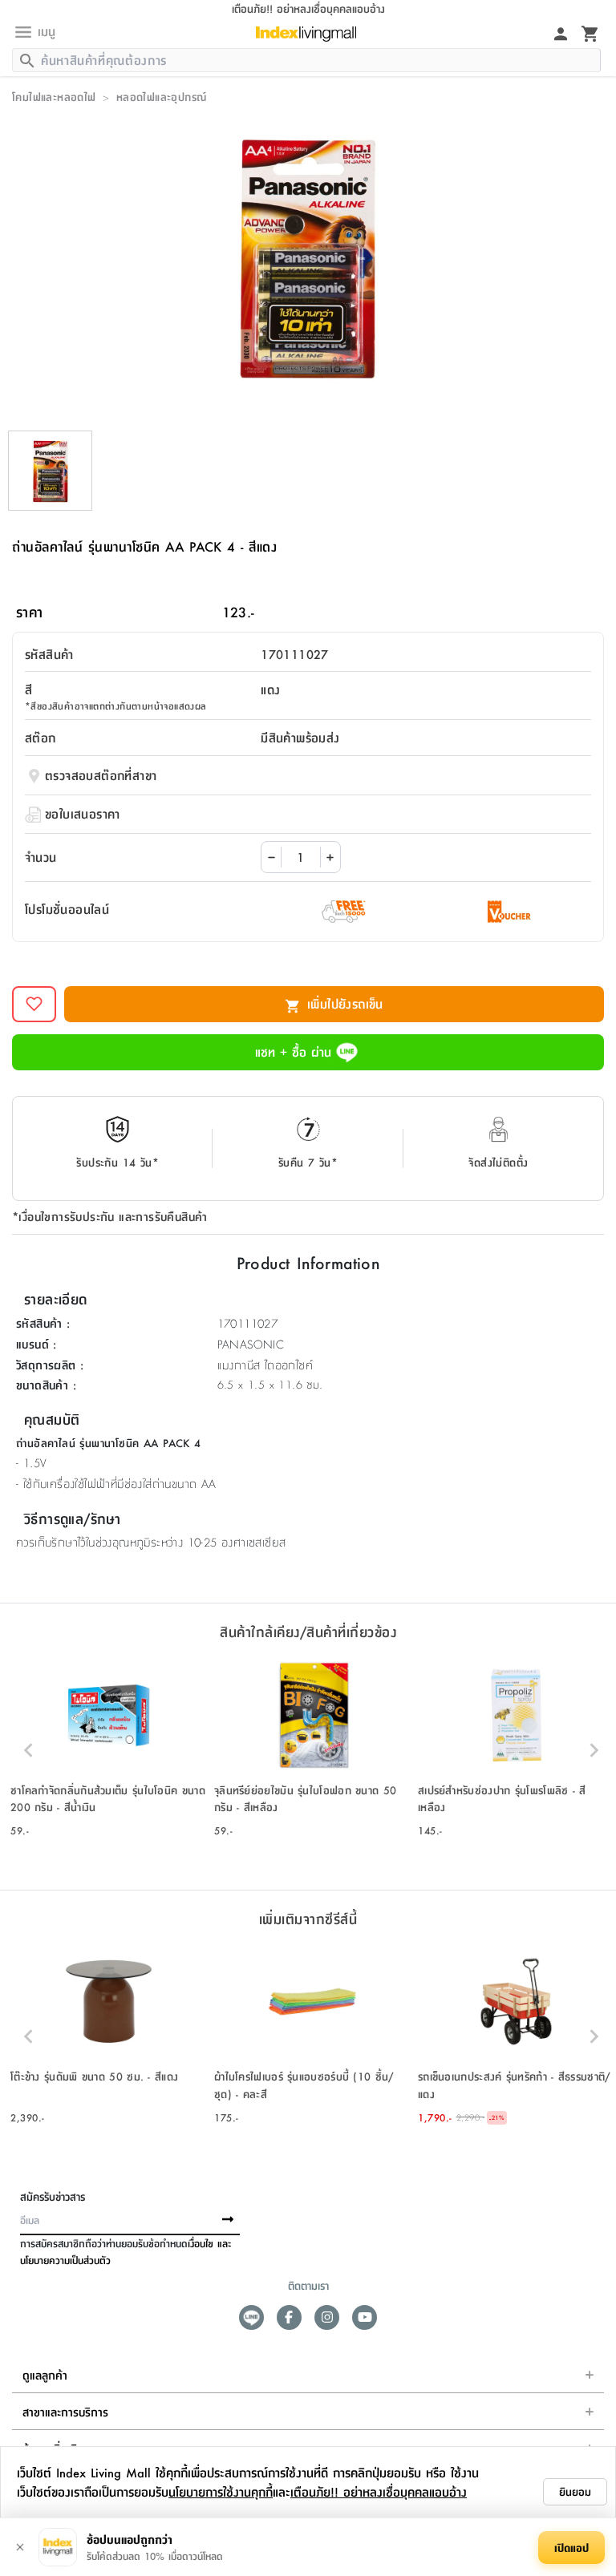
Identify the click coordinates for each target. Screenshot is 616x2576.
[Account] (561, 33)
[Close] (20, 2547)
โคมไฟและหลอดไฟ (54, 96)
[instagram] (327, 2317)
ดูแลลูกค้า (45, 2375)
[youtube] (365, 2317)
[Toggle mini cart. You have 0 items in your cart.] (590, 33)
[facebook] (289, 2317)
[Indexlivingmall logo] (306, 34)
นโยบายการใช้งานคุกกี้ (221, 2491)
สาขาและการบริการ (65, 2412)
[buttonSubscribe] (228, 2220)
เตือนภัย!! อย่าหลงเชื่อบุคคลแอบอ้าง (379, 2491)
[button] (108, 1750)
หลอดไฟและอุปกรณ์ (162, 96)
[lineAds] (251, 2317)
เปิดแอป (571, 2547)
